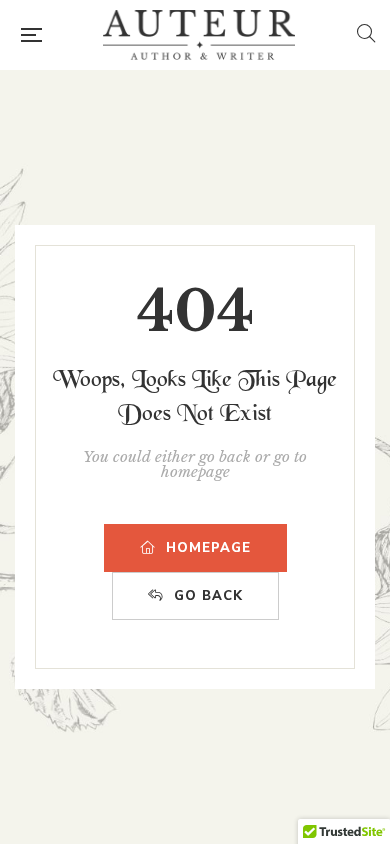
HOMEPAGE (208, 548)
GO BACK (208, 596)
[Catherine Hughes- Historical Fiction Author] (199, 35)
